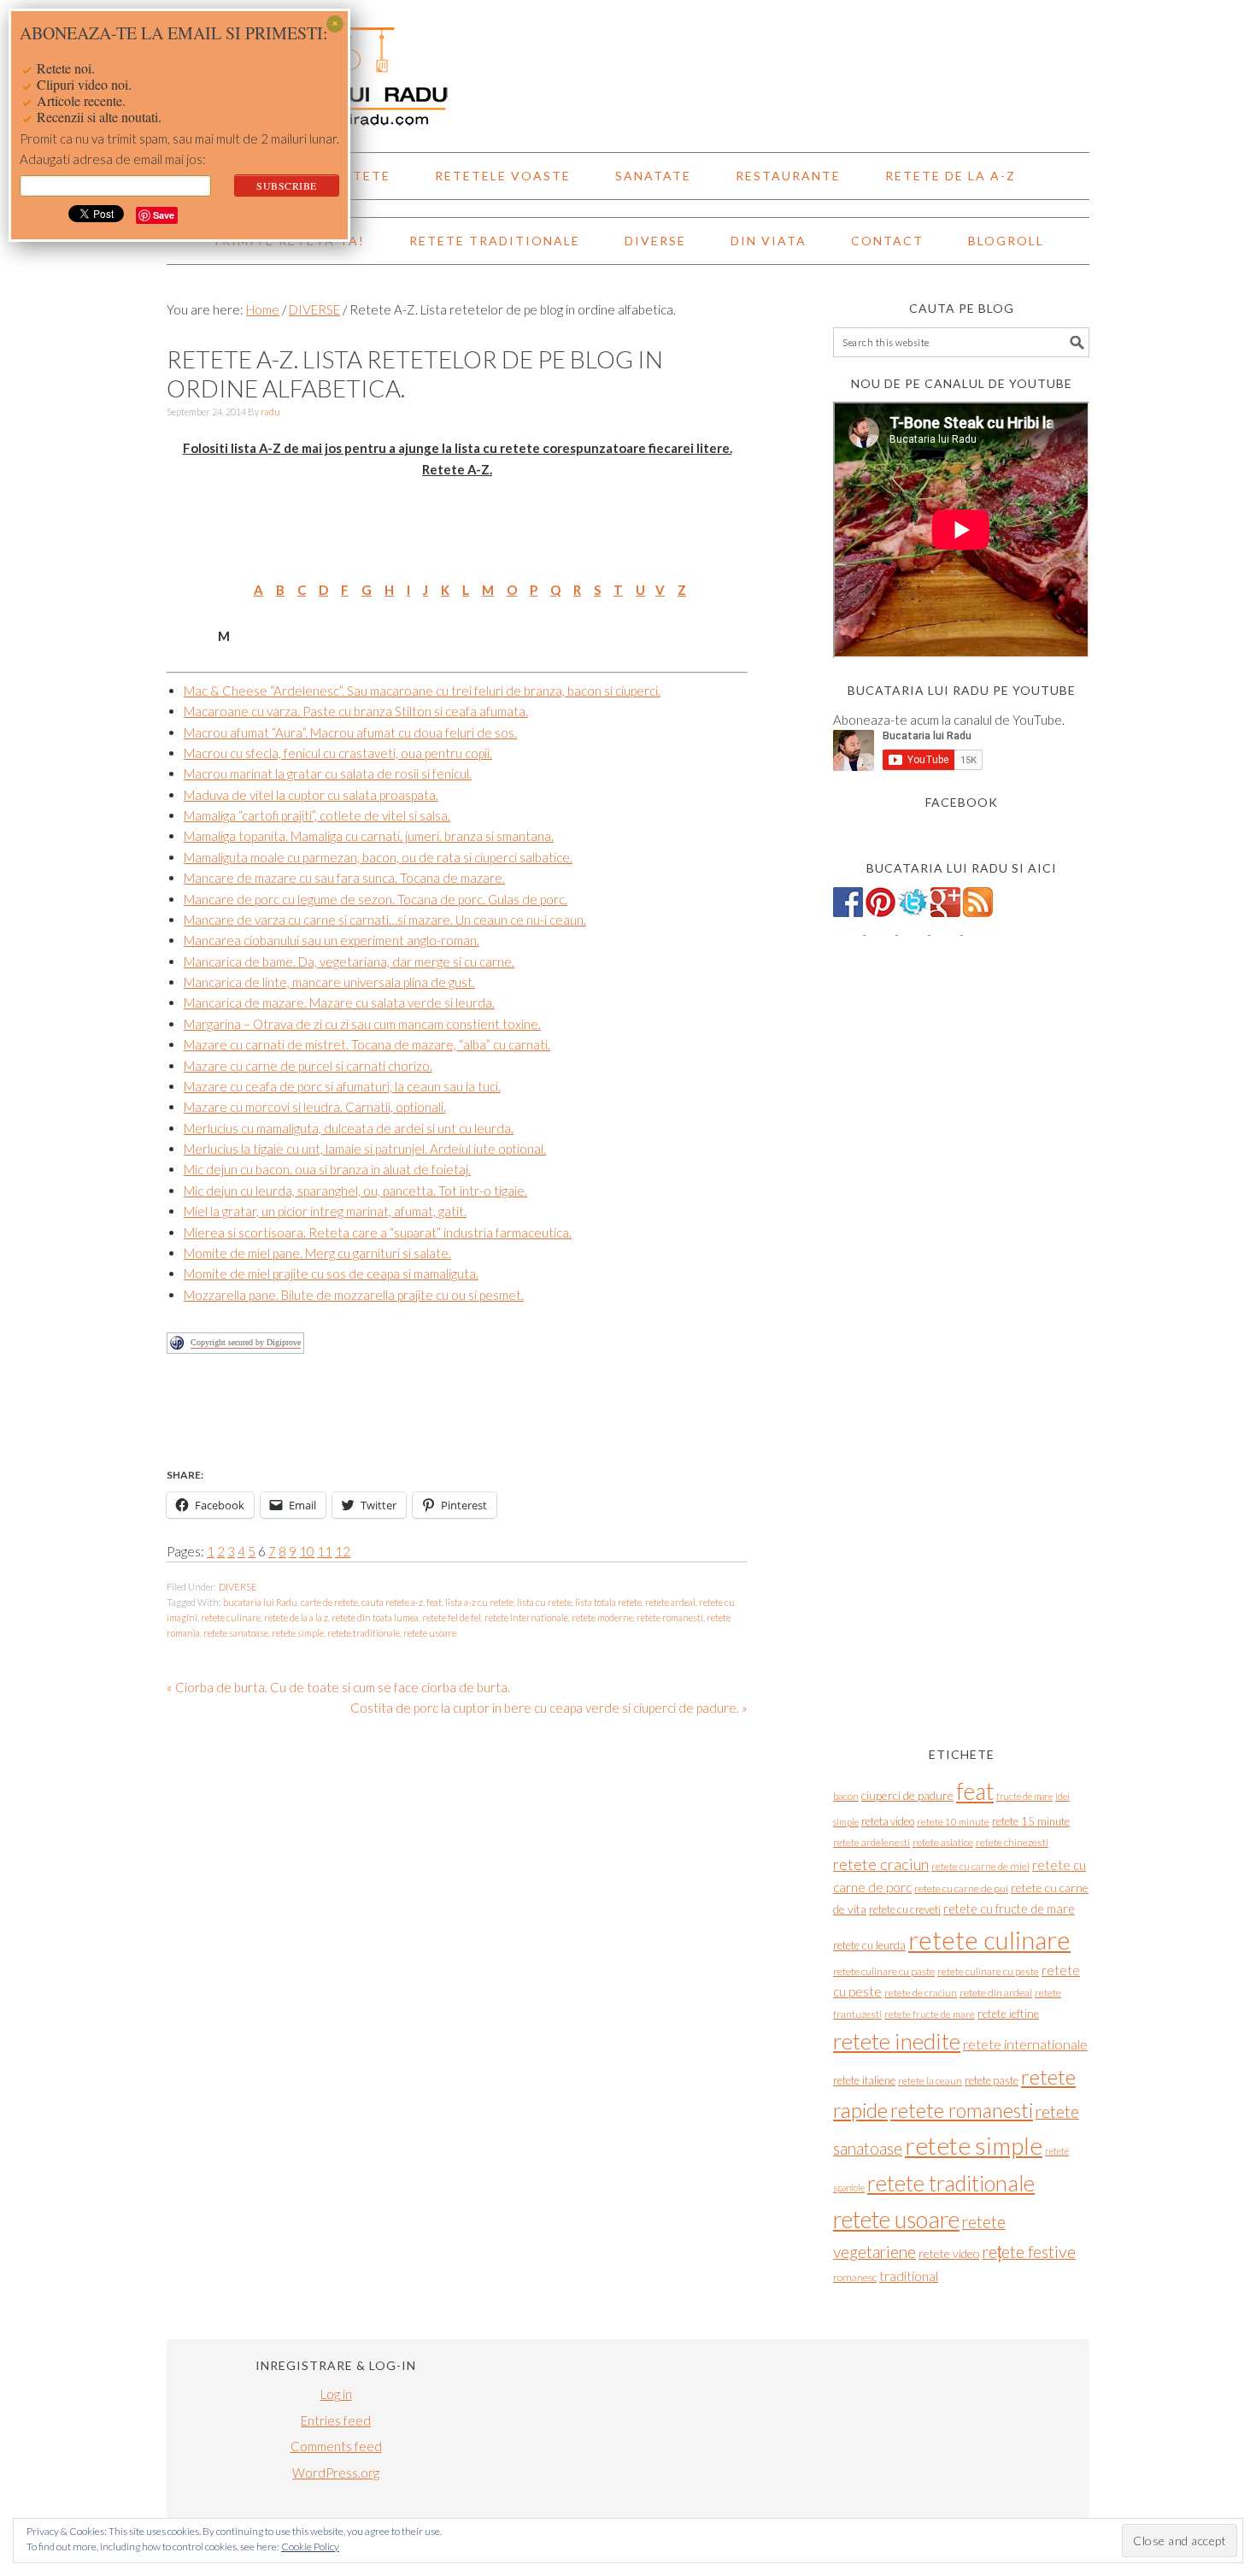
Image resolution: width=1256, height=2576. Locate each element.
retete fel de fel (452, 1617)
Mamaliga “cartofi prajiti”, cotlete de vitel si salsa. (317, 815)
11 (325, 1551)
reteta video (888, 1821)
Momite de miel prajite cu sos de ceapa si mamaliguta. (331, 1273)
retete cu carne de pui (961, 1888)
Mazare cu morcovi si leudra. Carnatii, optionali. (315, 1107)
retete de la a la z (296, 1617)
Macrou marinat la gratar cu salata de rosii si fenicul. (328, 773)
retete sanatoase (236, 1633)
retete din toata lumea (375, 1617)
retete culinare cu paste (884, 1971)
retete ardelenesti (872, 1842)
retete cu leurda (869, 1945)
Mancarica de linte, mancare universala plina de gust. (329, 982)
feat (434, 1602)
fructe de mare (1024, 1796)
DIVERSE (238, 1587)
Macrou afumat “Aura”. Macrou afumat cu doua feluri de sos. (350, 732)
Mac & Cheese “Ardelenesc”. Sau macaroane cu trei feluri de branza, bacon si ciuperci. (422, 691)
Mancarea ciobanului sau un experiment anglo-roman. (332, 940)
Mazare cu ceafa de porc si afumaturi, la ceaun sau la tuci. (342, 1086)
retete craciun (881, 1864)
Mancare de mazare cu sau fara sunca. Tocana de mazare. (344, 878)
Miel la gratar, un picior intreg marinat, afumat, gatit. (325, 1211)
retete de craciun (921, 1993)
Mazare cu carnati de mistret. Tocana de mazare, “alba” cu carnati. (367, 1044)
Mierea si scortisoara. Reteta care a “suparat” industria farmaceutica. (378, 1232)
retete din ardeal (996, 1993)
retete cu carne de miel (980, 1866)
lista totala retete (608, 1602)
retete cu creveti (905, 1909)
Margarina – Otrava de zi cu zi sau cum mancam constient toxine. (362, 1024)
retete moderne (602, 1617)
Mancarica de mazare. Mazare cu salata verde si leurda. (339, 1003)
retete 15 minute (1031, 1821)
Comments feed (336, 2446)
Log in (336, 2394)
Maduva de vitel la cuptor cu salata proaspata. (311, 795)
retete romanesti (670, 1617)
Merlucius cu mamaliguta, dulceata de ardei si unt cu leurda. (349, 1128)
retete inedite (897, 2041)
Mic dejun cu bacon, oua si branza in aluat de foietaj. (327, 1169)
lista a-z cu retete (479, 1602)
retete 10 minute (953, 1822)
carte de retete (329, 1602)
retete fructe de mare (930, 2014)
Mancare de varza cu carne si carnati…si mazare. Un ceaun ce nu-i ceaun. (385, 920)
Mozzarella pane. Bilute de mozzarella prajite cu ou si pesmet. (354, 1295)
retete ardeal (670, 1602)
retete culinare (231, 1617)
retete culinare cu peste (988, 1971)
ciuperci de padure (907, 1795)
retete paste (992, 2080)
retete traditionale (364, 1633)
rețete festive (1029, 2252)
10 (307, 1551)
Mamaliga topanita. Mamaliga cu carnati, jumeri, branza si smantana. (369, 836)
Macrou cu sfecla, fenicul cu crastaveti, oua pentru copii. (338, 753)
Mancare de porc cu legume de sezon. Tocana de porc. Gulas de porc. (376, 899)
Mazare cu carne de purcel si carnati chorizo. (308, 1066)
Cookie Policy (310, 2547)
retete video (949, 2253)
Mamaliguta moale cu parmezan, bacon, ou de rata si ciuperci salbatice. (378, 857)
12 (343, 1551)
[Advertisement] (478, 1420)
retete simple (298, 1633)
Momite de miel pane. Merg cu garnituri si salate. (317, 1253)
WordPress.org (336, 2473)
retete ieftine (1008, 2014)
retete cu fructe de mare (1009, 1909)
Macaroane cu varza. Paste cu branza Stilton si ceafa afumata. (356, 711)
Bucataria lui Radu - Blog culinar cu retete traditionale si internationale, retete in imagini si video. (628, 68)
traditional (909, 2276)
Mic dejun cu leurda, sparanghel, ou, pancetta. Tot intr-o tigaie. (355, 1191)
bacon (846, 1796)
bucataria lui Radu (260, 1602)
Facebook (962, 802)
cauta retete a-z (392, 1602)
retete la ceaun (930, 2081)
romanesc (855, 2277)
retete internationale (526, 1617)
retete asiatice (943, 1842)
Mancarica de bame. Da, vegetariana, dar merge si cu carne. (349, 962)
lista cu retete (544, 1602)
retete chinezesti (1012, 1842)
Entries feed (336, 2420)
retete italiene (864, 2080)
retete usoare (430, 1633)
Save (164, 215)
